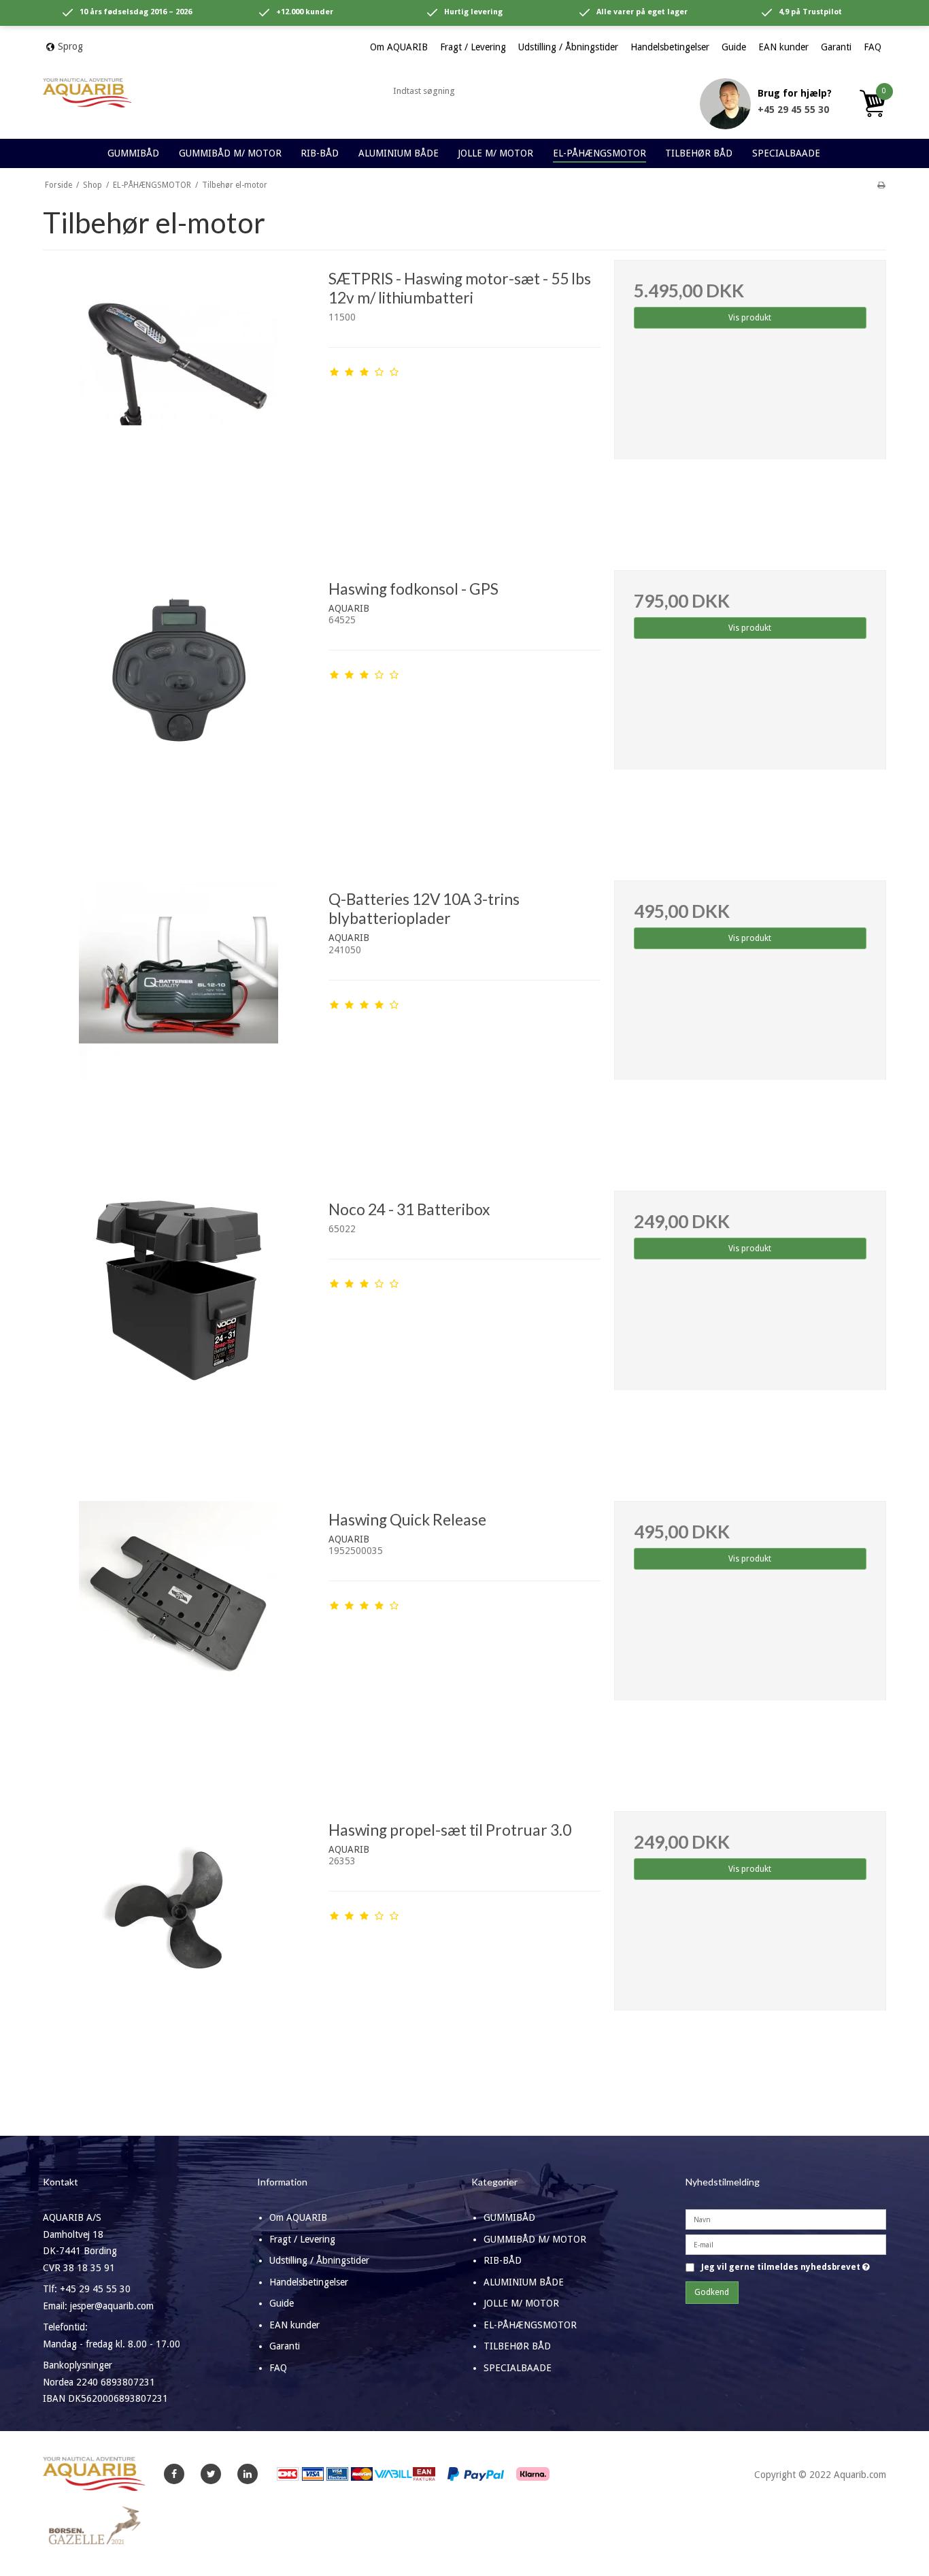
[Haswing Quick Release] (179, 1637)
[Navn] (786, 2219)
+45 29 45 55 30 (793, 110)
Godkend (712, 2292)
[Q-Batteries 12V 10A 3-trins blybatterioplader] (179, 1017)
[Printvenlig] (881, 185)
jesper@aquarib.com (112, 2306)
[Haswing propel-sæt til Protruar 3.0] (179, 1947)
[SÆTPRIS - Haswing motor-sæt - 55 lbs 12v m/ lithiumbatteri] (179, 396)
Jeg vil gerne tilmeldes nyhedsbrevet (786, 2267)
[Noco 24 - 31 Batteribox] (179, 1327)
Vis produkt (750, 318)
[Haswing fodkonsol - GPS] (179, 706)
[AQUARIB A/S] (87, 93)
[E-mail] (786, 2244)
